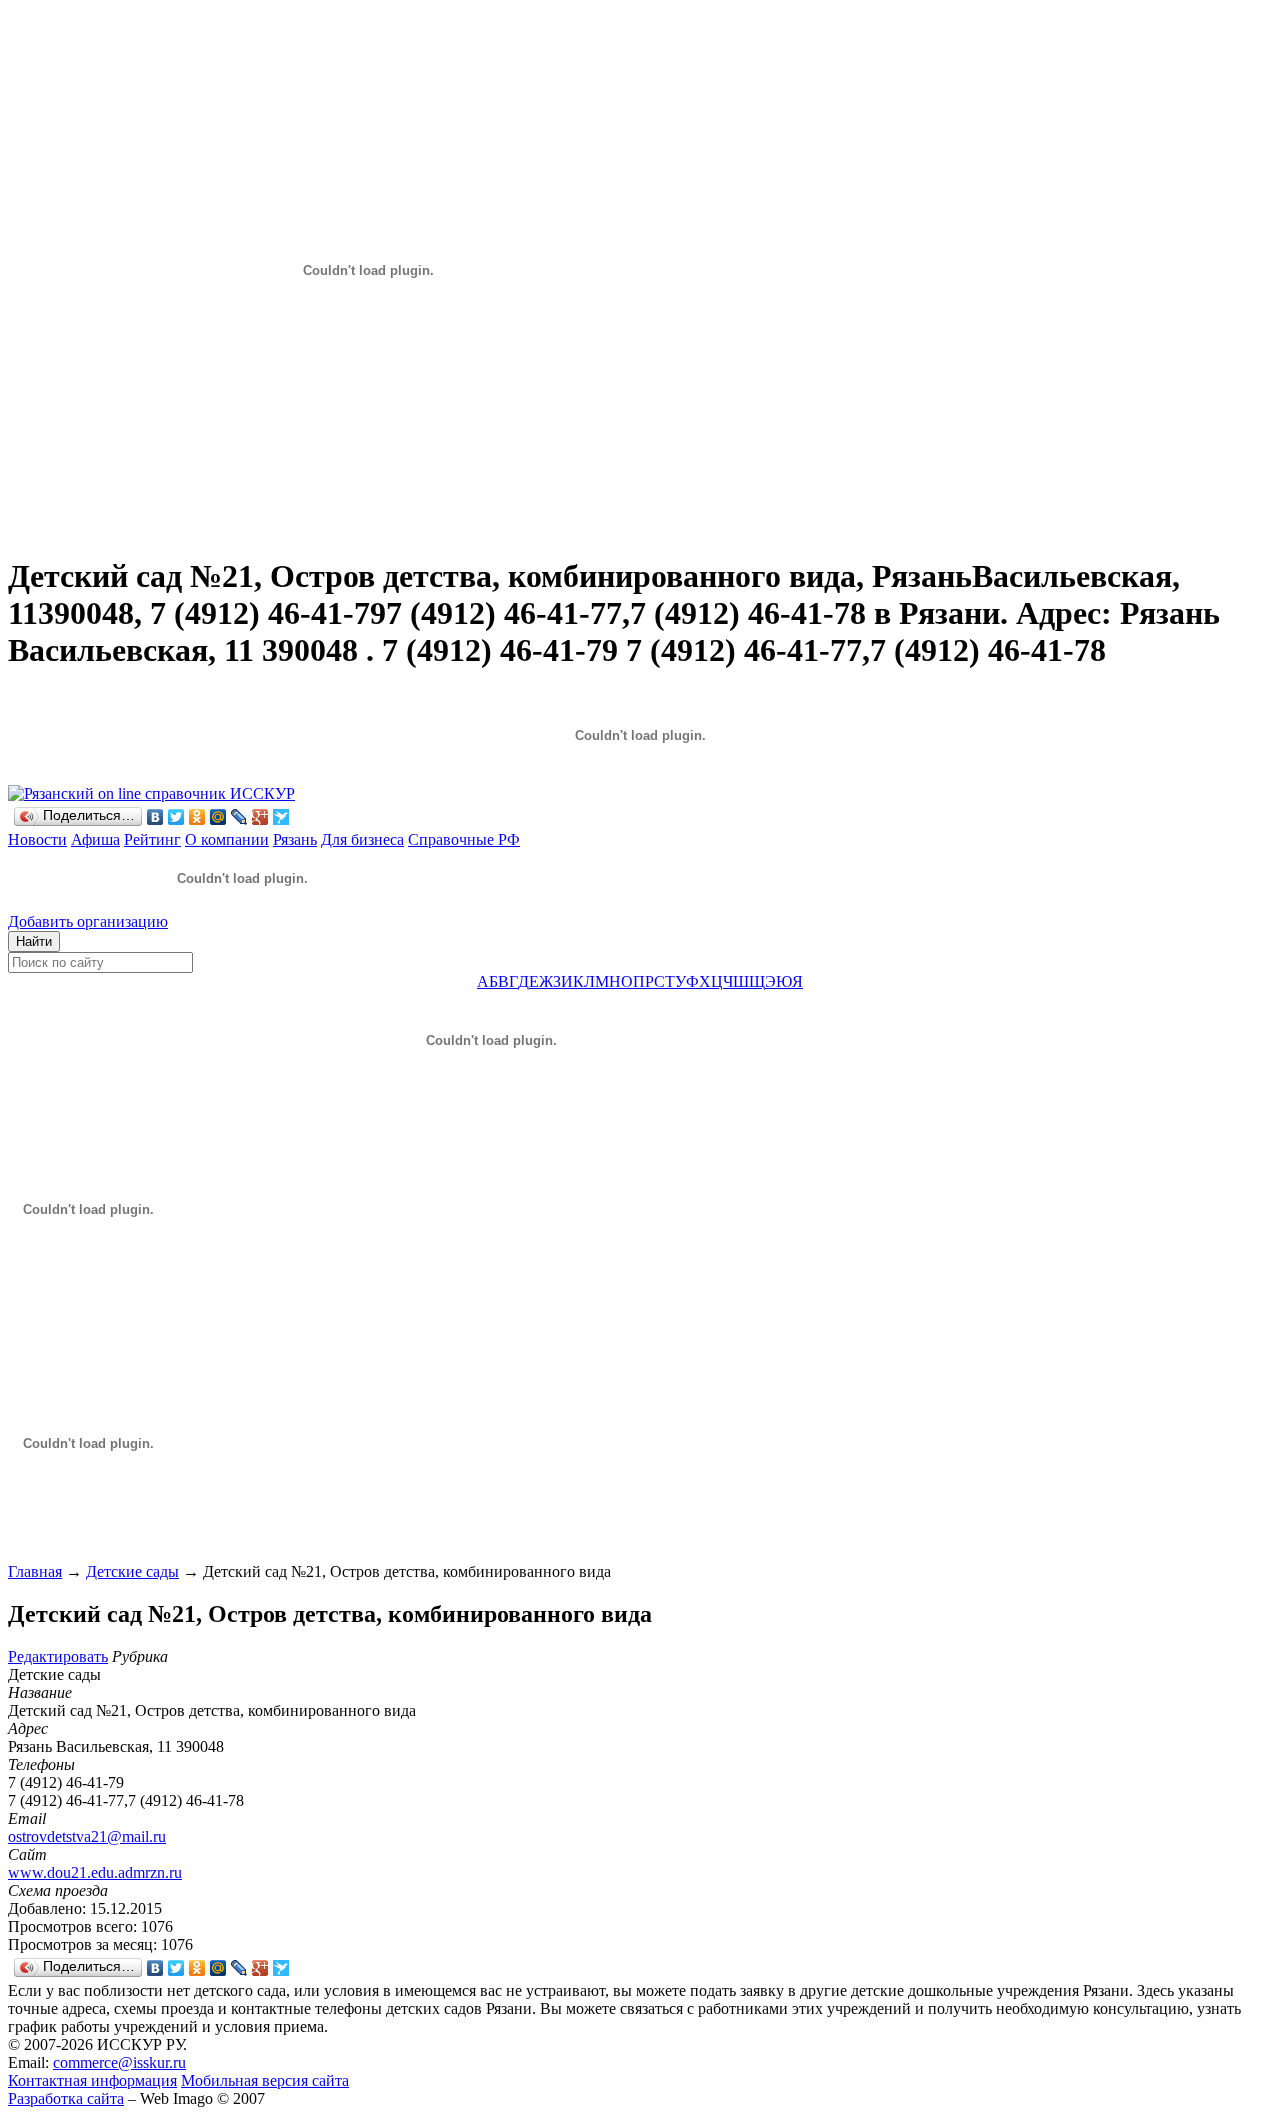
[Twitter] (176, 817)
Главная (35, 1571)
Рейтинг (152, 839)
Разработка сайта (66, 2098)
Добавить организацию (88, 921)
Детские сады (132, 1571)
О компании (227, 839)
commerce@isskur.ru (119, 2062)
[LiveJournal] (239, 817)
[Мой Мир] (218, 817)
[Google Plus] (260, 817)
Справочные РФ (464, 839)
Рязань (295, 839)
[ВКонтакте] (155, 817)
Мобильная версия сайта (265, 2080)
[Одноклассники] (197, 817)
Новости (37, 839)
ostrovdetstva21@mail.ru (87, 1836)
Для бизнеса (362, 839)
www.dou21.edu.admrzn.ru (95, 1872)
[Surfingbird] (281, 817)
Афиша (95, 839)
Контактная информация (92, 2080)
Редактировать (58, 1656)
